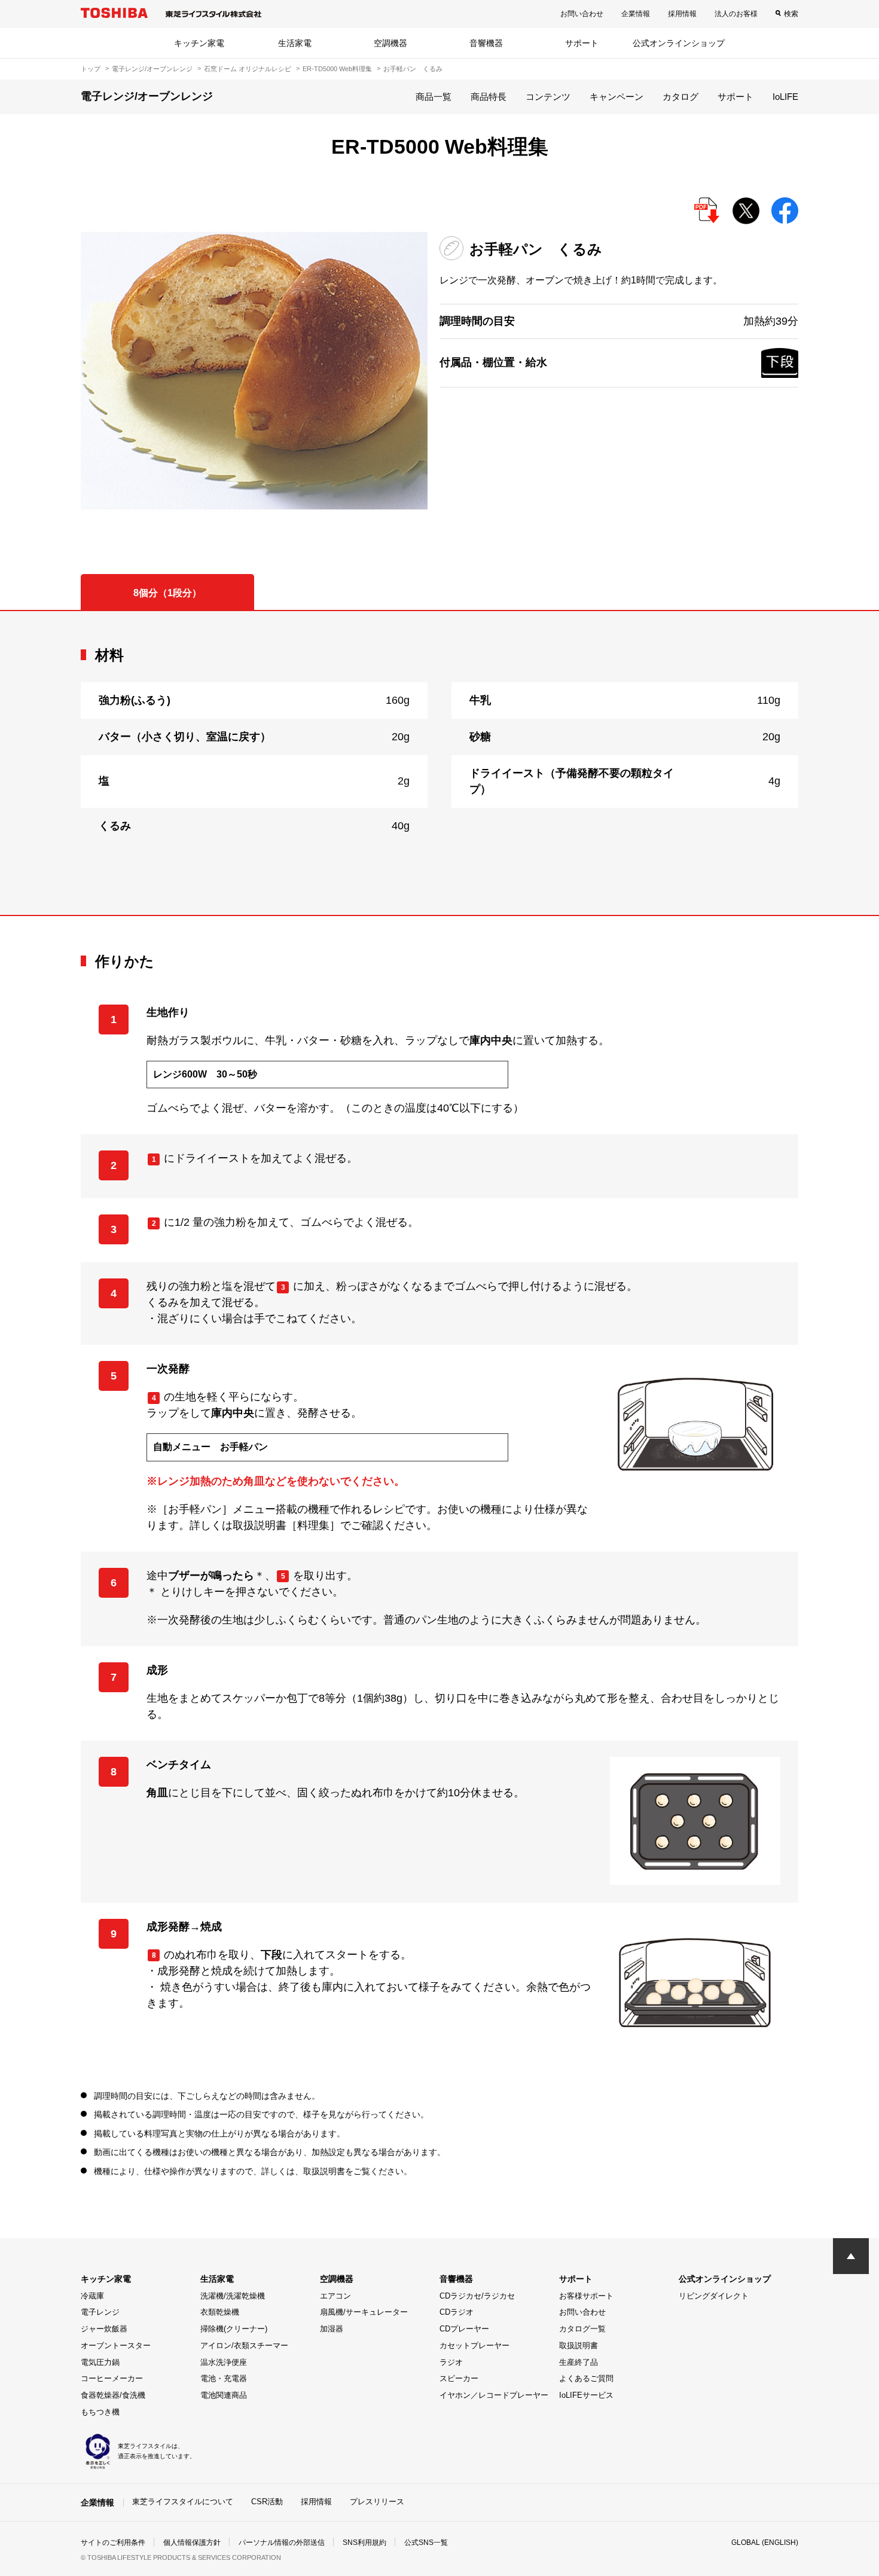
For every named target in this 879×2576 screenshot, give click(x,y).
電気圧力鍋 (100, 2362)
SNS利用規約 (364, 2543)
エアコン (335, 2296)
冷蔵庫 (92, 2296)
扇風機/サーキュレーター (364, 2312)
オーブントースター (116, 2345)
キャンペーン (616, 97)
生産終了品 (579, 2362)
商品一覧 (434, 97)
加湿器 (332, 2329)
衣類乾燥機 (220, 2312)
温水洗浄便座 (224, 2362)
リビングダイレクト (714, 2296)
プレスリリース (377, 2502)
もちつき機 (100, 2412)
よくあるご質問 (586, 2378)
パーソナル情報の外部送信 (282, 2543)
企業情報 (636, 14)
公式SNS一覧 (426, 2543)
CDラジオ (457, 2312)
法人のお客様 (736, 14)
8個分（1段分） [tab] (167, 593)
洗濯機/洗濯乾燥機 (233, 2296)
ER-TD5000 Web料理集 (337, 69)
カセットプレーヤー (474, 2345)
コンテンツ (548, 97)
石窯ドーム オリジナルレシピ (248, 69)
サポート (582, 43)
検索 (791, 14)
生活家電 (295, 43)
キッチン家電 (199, 43)
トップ (91, 69)
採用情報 (682, 14)
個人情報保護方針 (192, 2543)
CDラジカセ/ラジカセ (477, 2296)
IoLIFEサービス (586, 2395)
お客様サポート (586, 2296)
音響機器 (486, 43)
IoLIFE (785, 97)
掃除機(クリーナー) (234, 2329)
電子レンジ (100, 2312)
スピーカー (459, 2378)
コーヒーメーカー (112, 2378)
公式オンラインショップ (679, 43)
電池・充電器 (224, 2378)
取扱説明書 (579, 2345)
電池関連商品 (224, 2395)
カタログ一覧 (582, 2329)
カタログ (680, 97)
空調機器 (390, 43)
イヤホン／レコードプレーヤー (494, 2395)
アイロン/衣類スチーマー (244, 2345)
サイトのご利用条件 (113, 2543)
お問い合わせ (582, 14)
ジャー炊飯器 (104, 2329)
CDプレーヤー (464, 2329)
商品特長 (489, 97)
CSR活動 (267, 2502)
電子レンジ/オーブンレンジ (152, 69)
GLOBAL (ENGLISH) (765, 2543)
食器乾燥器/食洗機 (113, 2395)
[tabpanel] (439, 763)
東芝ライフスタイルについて (183, 2502)
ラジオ (451, 2362)
